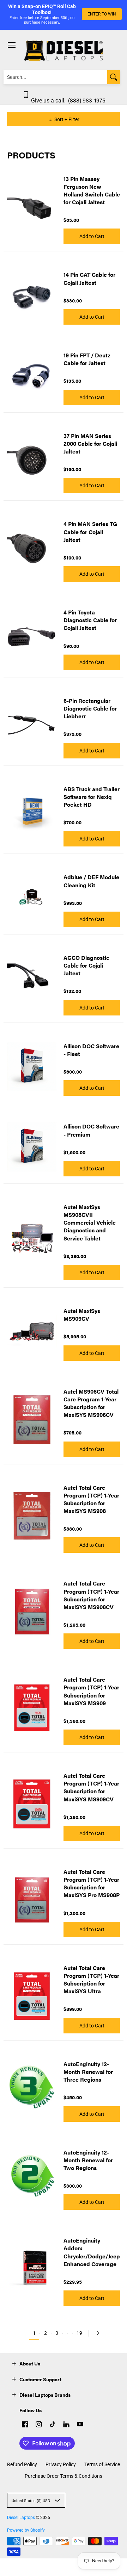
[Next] (97, 2333)
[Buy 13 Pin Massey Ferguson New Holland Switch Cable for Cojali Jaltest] (32, 207)
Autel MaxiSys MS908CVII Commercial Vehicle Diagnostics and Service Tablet (90, 1223)
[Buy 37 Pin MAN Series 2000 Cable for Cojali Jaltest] (32, 460)
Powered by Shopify (26, 2530)
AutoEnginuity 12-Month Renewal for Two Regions (88, 2160)
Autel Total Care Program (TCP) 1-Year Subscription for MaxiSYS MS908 (91, 1499)
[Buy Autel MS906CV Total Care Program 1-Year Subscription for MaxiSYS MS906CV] (32, 1420)
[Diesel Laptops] (64, 51)
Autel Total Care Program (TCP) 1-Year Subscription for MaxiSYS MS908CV (91, 1595)
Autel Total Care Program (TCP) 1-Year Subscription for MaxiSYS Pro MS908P (92, 1883)
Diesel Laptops (21, 2518)
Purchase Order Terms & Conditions (64, 2476)
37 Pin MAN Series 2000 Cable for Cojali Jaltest (90, 443)
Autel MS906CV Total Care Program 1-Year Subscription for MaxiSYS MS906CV (91, 1403)
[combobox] (55, 77)
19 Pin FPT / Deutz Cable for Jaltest (87, 359)
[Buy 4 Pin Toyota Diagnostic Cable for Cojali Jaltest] (32, 637)
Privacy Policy (61, 2464)
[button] (14, 2363)
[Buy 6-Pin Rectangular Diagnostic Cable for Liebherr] (32, 725)
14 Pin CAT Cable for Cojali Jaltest (89, 278)
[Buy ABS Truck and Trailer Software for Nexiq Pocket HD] (32, 813)
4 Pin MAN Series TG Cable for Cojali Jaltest (90, 532)
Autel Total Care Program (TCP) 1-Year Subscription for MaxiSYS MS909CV (91, 1787)
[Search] (114, 77)
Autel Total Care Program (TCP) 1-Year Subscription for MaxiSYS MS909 (91, 1691)
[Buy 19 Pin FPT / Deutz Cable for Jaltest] (32, 376)
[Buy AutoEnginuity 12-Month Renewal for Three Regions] (32, 2088)
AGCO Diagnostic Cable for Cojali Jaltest (86, 965)
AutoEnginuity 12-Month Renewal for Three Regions (88, 2072)
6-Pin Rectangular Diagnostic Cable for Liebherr (90, 708)
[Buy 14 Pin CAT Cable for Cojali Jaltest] (32, 295)
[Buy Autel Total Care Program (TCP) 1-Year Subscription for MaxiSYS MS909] (32, 1708)
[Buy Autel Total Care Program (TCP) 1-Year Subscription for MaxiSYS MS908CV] (32, 1612)
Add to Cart (92, 236)
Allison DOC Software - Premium (91, 1130)
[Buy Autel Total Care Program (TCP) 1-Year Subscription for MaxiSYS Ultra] (32, 1996)
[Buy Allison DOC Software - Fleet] (32, 1067)
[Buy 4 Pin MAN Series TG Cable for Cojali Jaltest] (32, 548)
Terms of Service (102, 2464)
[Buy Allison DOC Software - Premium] (32, 1147)
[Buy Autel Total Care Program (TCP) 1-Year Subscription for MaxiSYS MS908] (32, 1516)
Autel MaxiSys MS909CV (82, 1315)
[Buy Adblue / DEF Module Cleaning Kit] (32, 898)
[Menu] (11, 45)
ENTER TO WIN (102, 14)
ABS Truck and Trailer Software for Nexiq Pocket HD (92, 797)
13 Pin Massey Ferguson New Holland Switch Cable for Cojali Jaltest (92, 190)
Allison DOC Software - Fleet (91, 1050)
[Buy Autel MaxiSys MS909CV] (32, 1331)
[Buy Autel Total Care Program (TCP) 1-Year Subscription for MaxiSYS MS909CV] (32, 1804)
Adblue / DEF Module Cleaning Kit (91, 881)
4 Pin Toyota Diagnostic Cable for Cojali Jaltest (90, 620)
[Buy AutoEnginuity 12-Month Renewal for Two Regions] (32, 2176)
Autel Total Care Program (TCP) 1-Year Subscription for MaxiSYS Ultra (91, 1979)
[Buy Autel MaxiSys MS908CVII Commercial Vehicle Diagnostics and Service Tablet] (32, 1239)
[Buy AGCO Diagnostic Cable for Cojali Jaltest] (32, 982)
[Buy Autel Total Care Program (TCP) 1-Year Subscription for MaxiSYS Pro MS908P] (32, 1900)
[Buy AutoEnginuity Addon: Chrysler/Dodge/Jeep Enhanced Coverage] (32, 2269)
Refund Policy (22, 2464)
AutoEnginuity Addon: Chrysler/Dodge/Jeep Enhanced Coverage (92, 2252)
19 (79, 2333)
